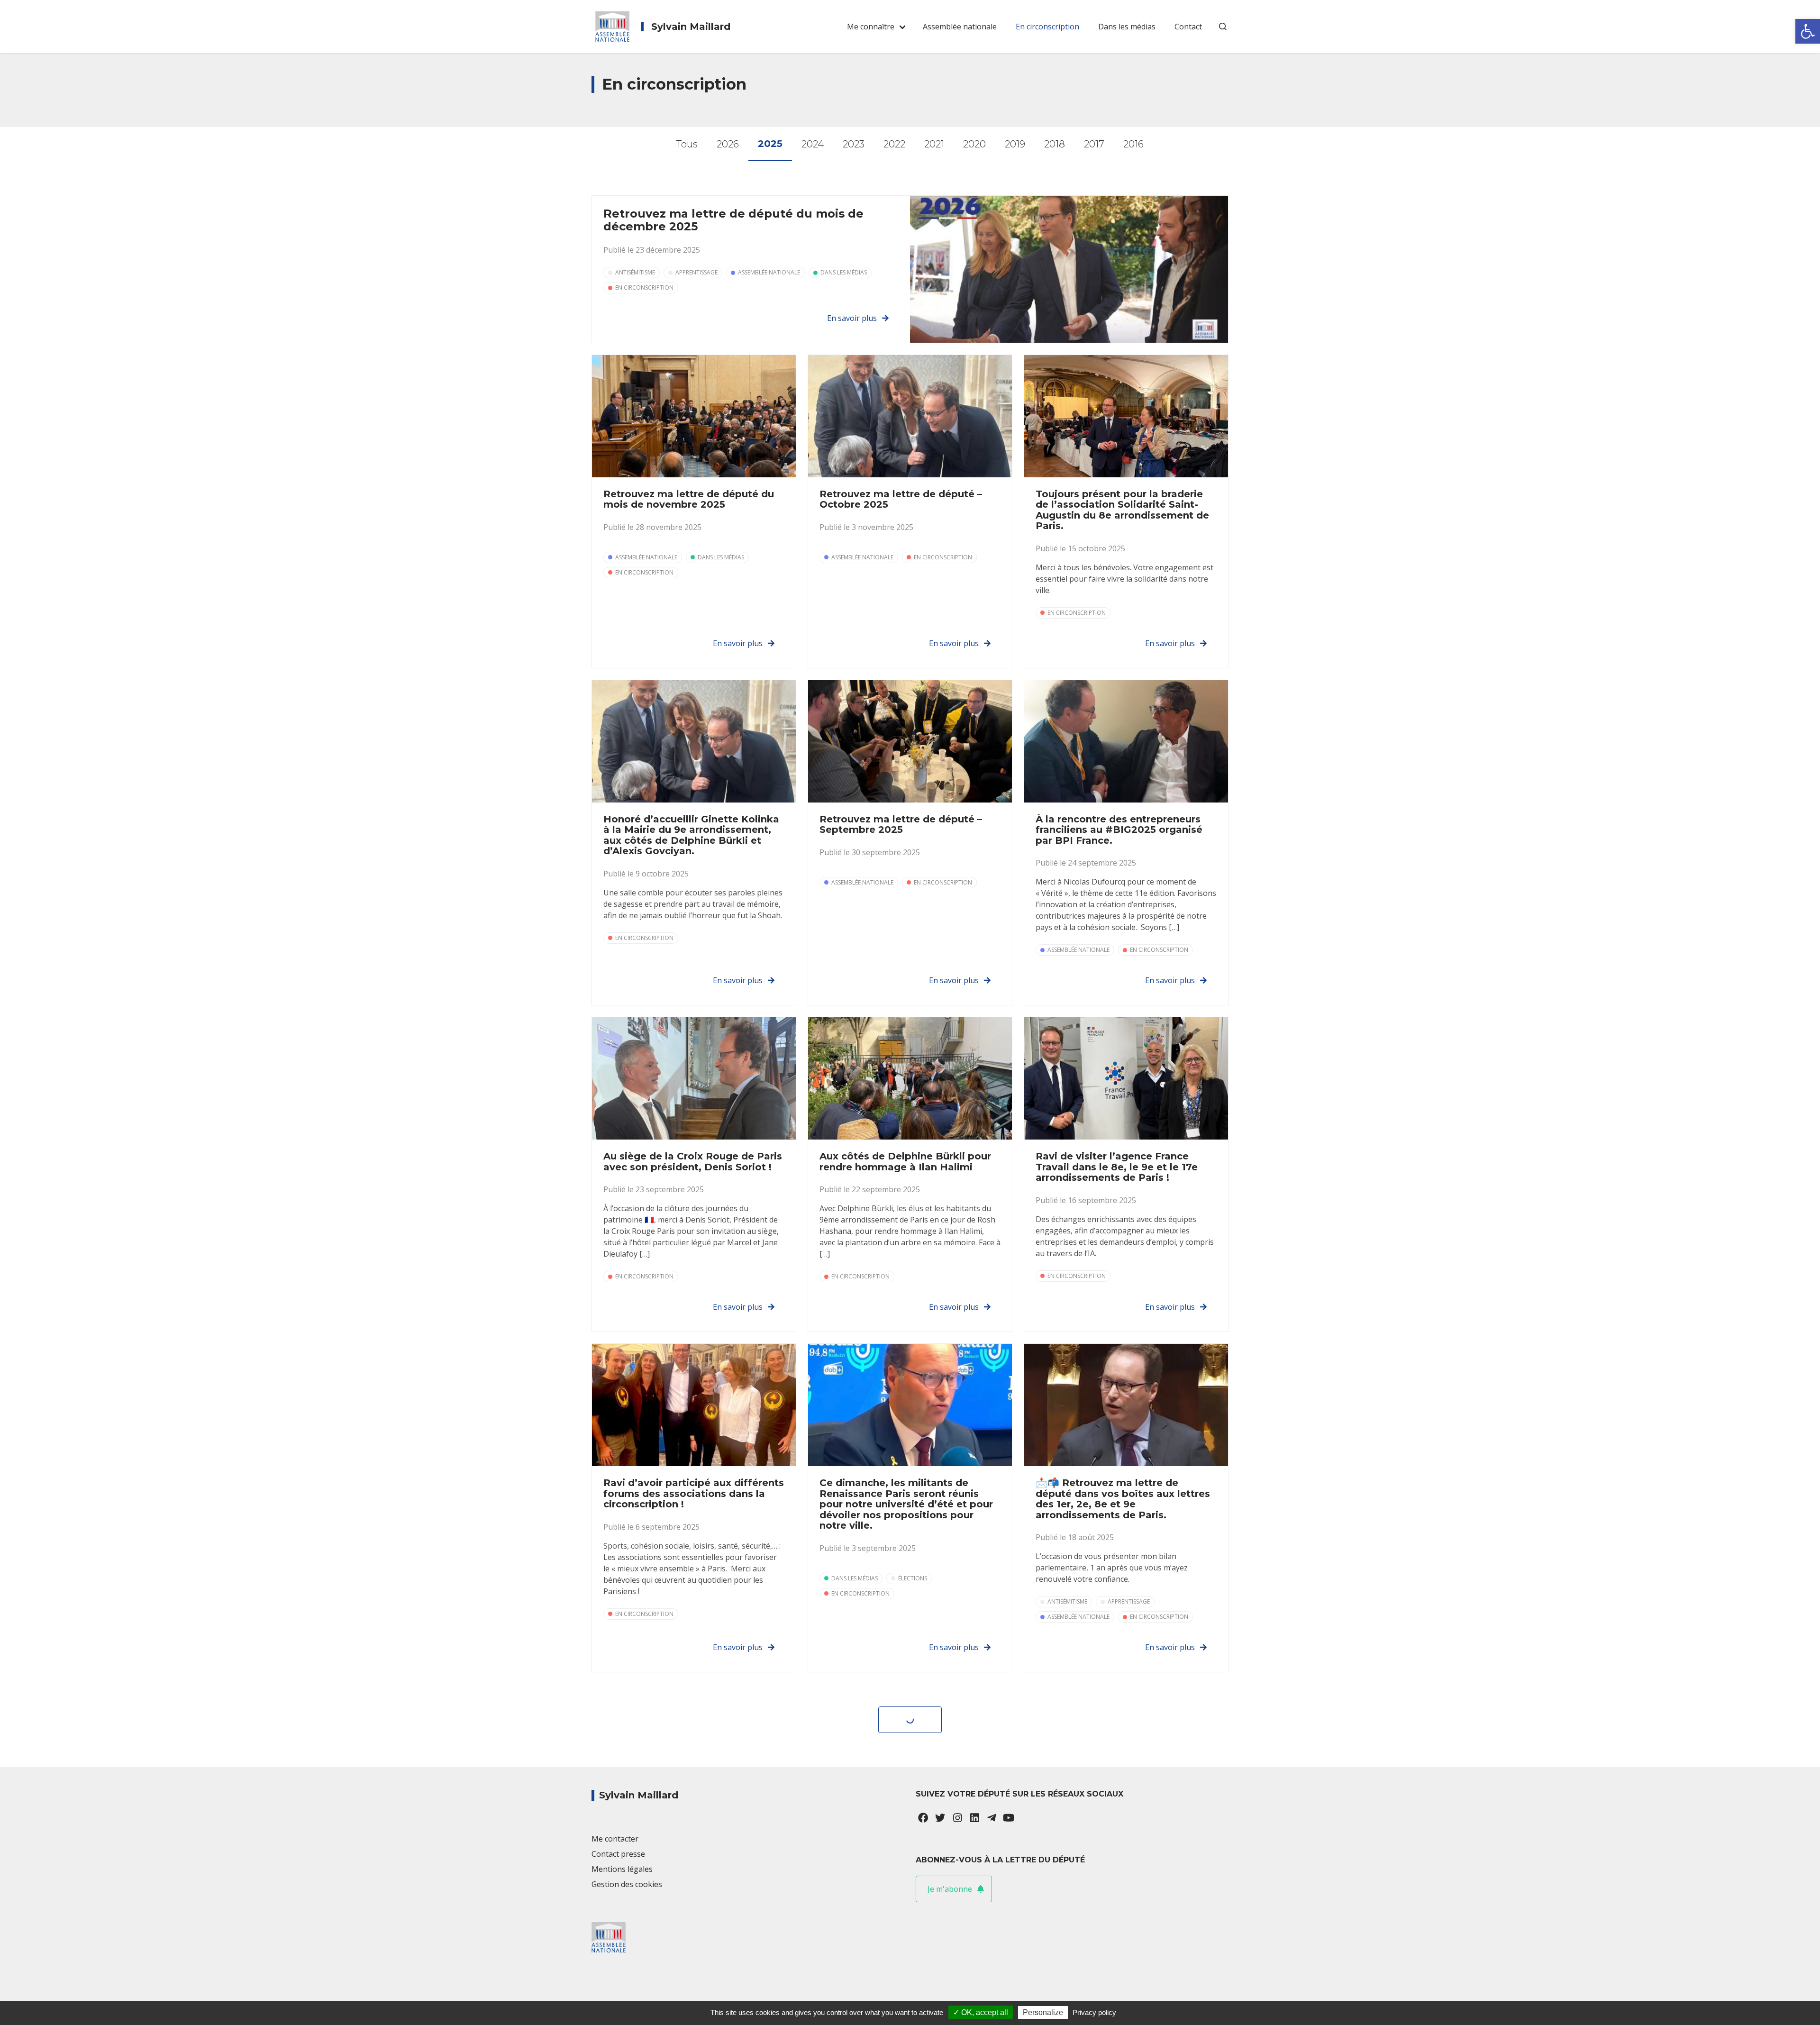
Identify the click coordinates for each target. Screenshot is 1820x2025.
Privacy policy (1094, 2012)
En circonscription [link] (1047, 27)
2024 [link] (813, 144)
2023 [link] (854, 144)
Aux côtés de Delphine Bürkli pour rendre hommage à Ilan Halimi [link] (905, 1162)
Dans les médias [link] (1127, 27)
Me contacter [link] (615, 1839)
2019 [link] (1015, 144)
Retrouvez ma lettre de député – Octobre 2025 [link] (901, 499)
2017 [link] (1094, 144)
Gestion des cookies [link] (627, 1884)
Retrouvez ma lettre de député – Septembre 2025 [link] (901, 825)
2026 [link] (728, 144)
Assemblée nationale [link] (960, 27)
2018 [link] (1055, 144)
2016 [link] (1133, 144)
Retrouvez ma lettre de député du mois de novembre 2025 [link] (689, 499)
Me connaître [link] (871, 27)
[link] (1808, 31)
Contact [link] (1188, 27)
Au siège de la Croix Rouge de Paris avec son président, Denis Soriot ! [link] (693, 1162)
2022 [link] (894, 144)
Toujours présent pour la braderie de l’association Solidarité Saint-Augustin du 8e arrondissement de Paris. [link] (1122, 510)
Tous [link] (687, 144)
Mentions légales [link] (622, 1869)
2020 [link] (974, 144)
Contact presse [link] (618, 1854)
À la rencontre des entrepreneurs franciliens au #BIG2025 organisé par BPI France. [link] (1119, 830)
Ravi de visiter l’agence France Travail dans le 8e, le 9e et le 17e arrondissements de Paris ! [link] (1117, 1167)
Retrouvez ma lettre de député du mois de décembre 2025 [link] (733, 220)
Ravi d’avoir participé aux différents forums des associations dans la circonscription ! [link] (694, 1493)
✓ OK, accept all (981, 2012)
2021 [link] (934, 144)
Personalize (1043, 2012)
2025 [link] (770, 144)
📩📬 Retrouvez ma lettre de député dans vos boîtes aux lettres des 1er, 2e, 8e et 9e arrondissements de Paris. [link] (1123, 1499)
